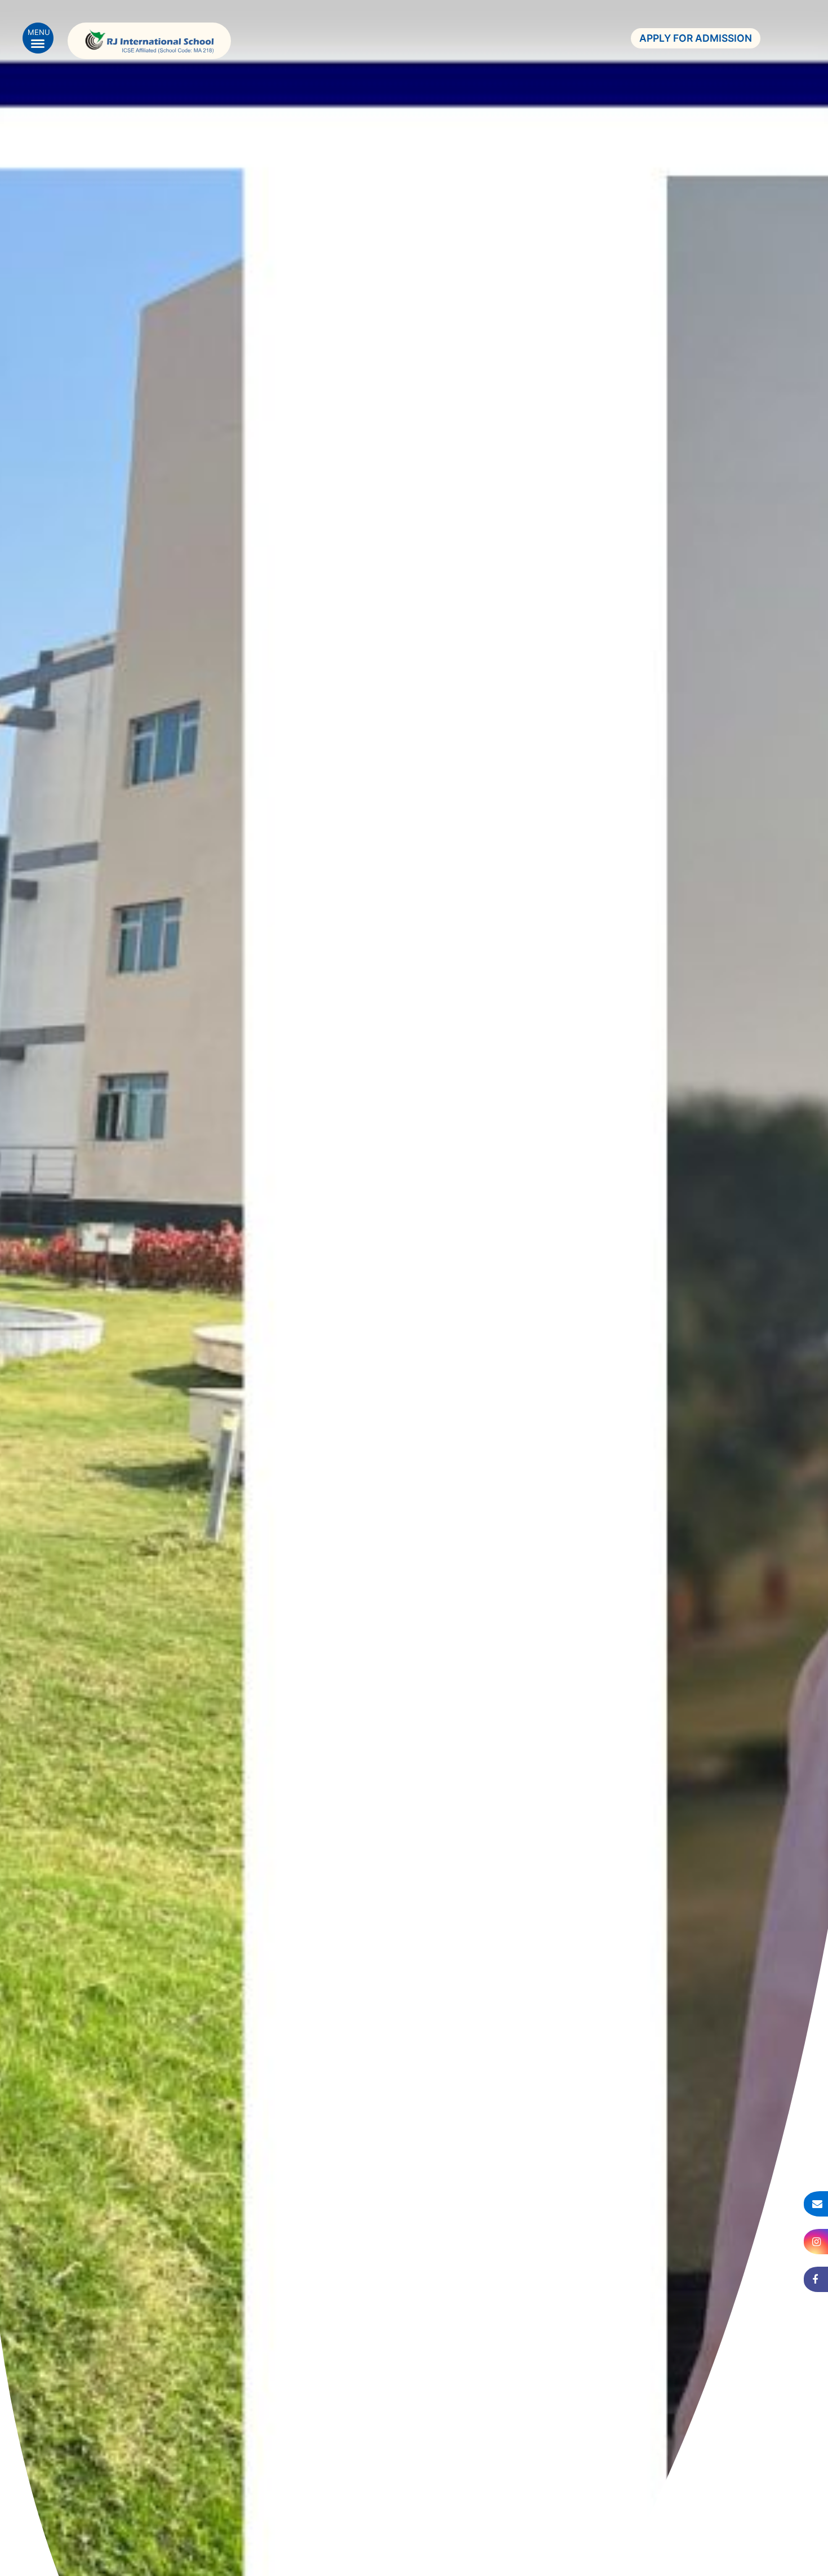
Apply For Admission (696, 38)
